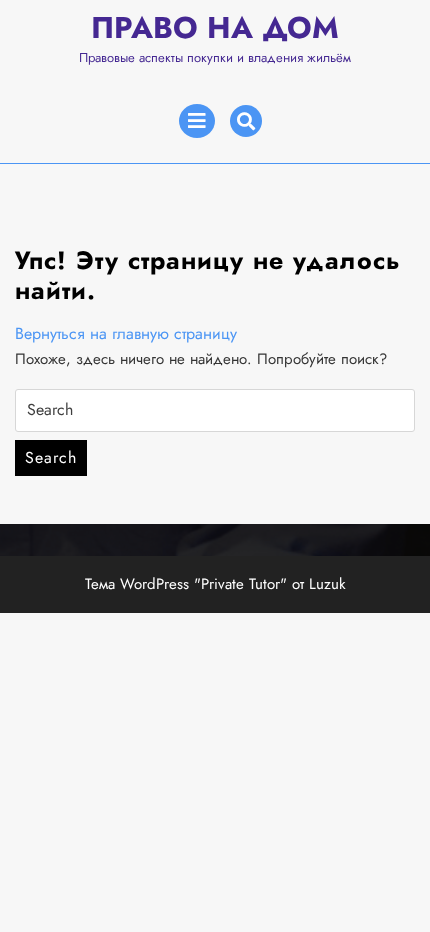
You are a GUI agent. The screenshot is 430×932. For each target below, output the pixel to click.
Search (51, 457)
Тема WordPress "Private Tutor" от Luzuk (215, 584)
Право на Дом (215, 27)
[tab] (197, 121)
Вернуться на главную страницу (126, 333)
